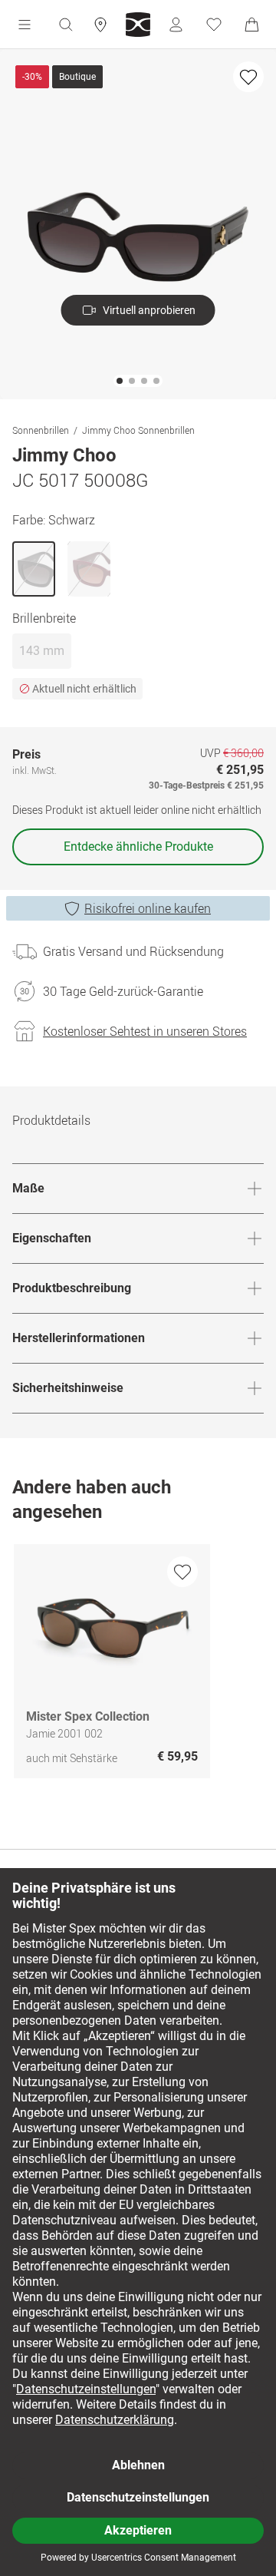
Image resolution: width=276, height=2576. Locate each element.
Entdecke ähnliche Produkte (138, 847)
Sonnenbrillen (41, 430)
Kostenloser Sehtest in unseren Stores (145, 1031)
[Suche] (65, 25)
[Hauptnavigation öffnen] (25, 25)
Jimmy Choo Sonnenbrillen (138, 430)
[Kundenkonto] (176, 25)
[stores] (100, 25)
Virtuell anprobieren (149, 310)
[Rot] (89, 569)
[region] (138, 1665)
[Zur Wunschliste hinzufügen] (248, 77)
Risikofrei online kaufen (148, 908)
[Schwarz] (34, 569)
